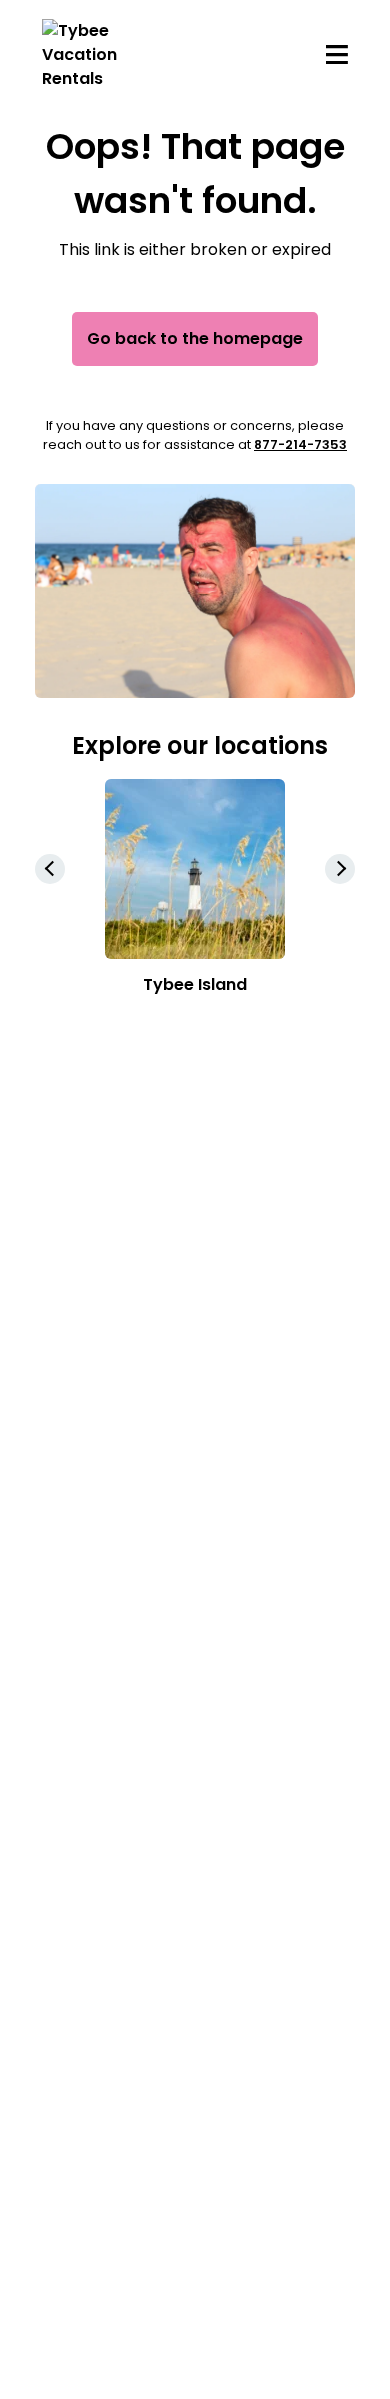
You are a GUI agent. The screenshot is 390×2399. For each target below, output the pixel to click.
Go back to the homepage (195, 338)
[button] (340, 869)
